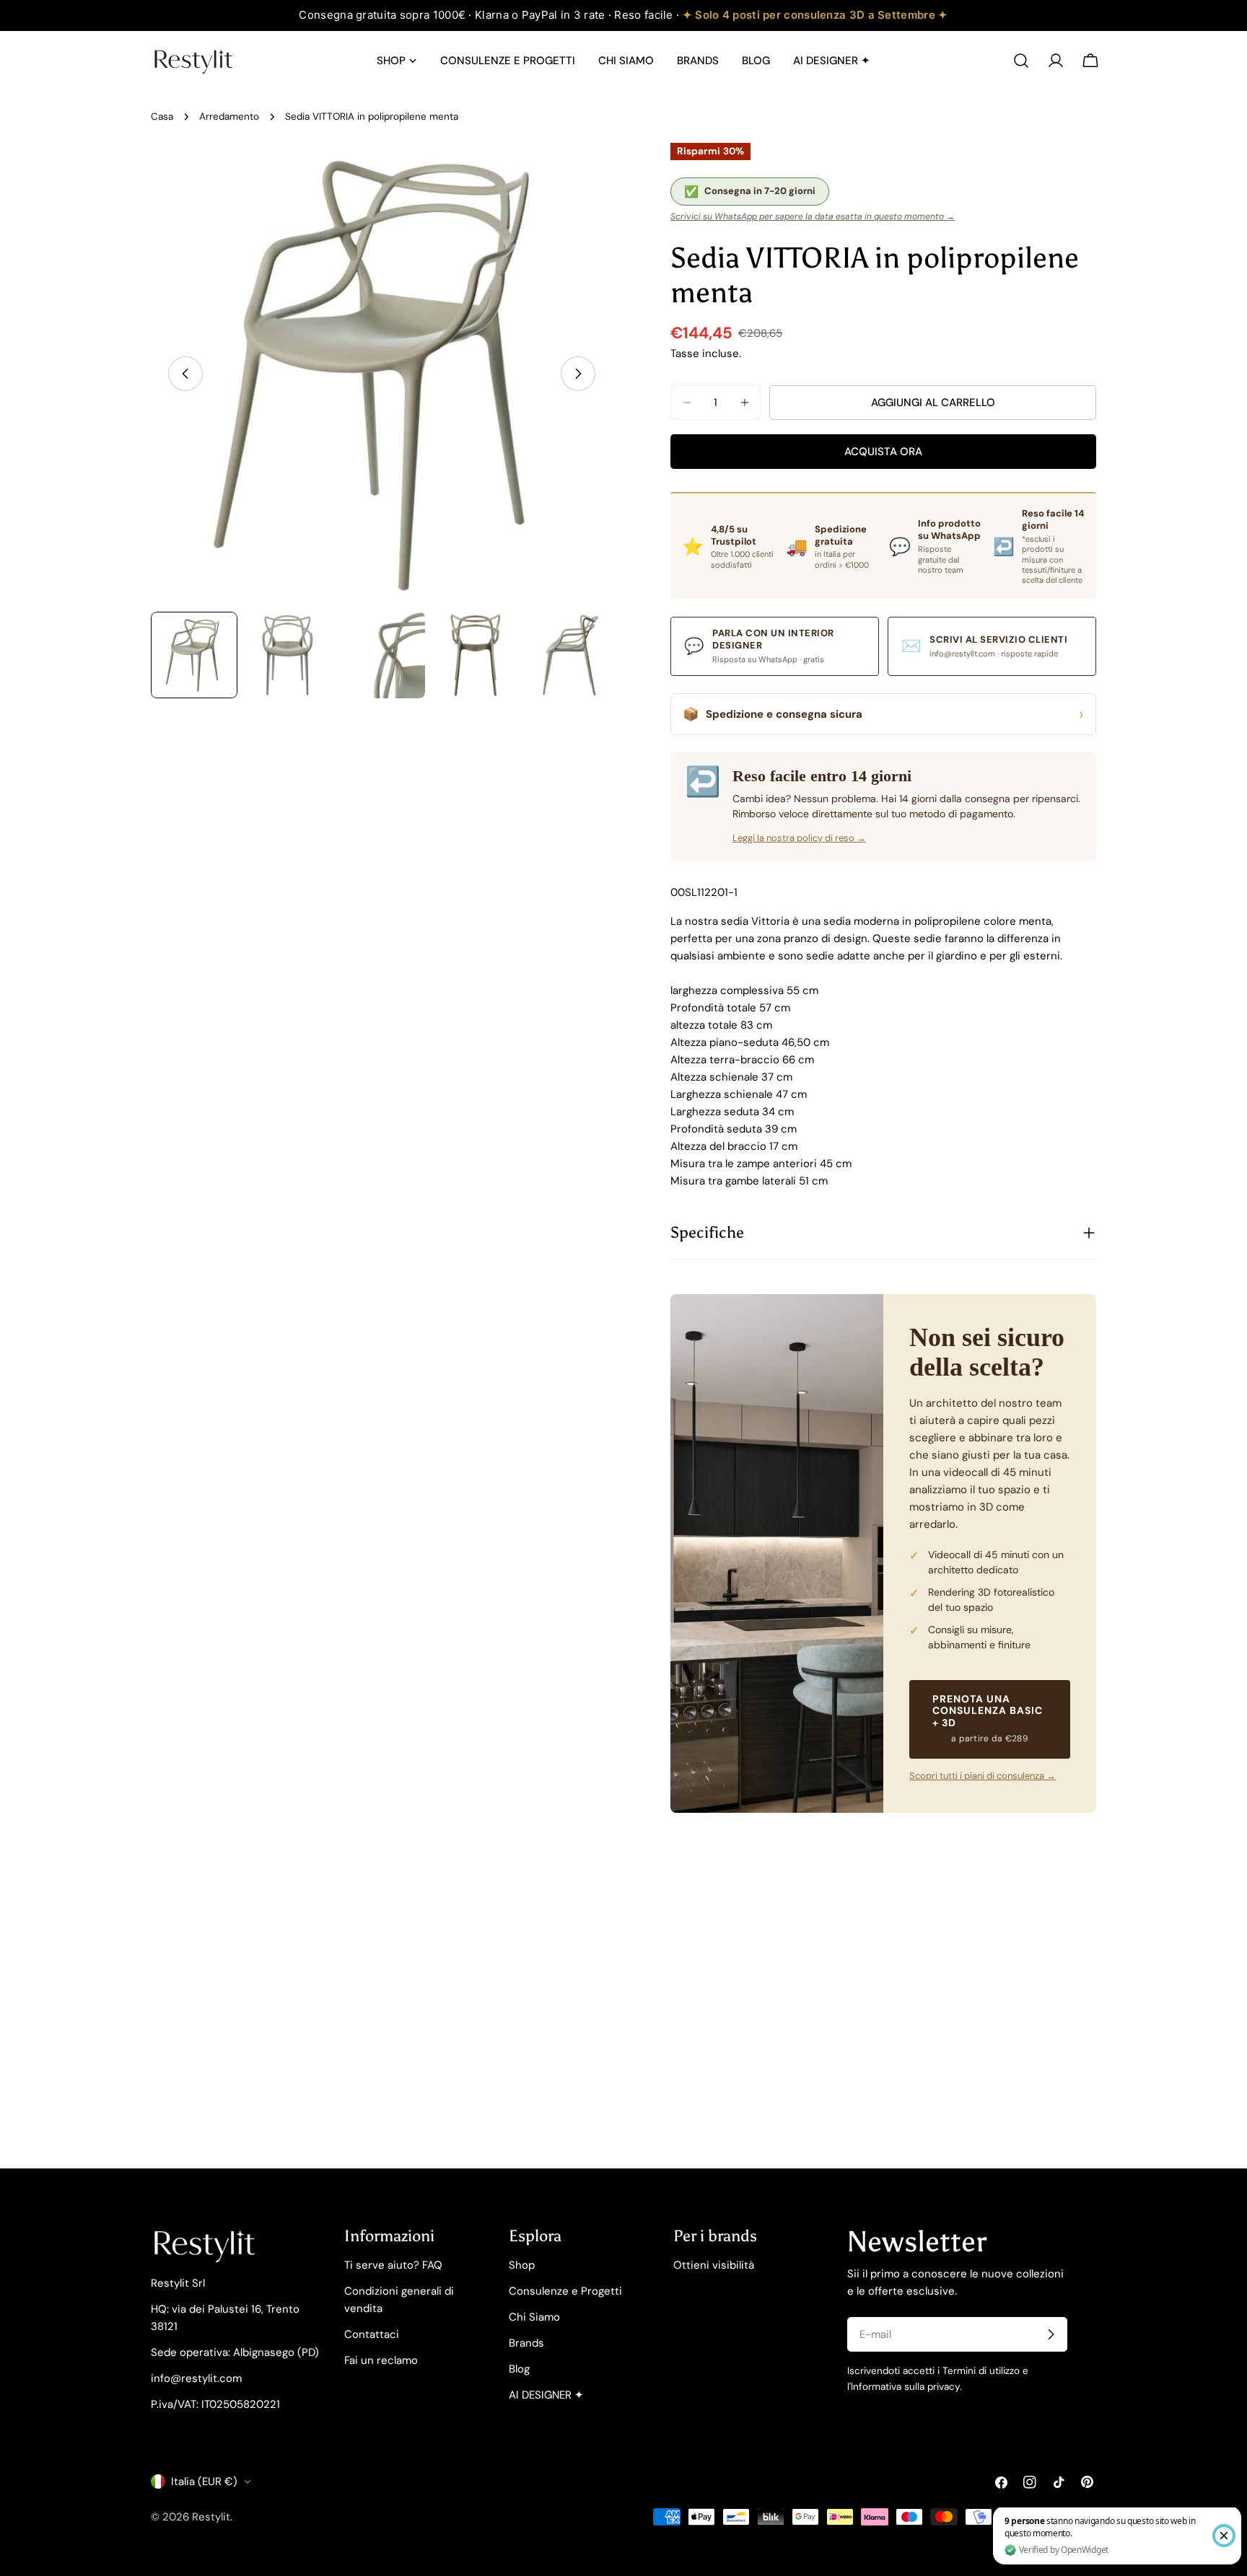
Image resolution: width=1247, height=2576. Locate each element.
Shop (522, 2265)
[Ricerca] (1021, 61)
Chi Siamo (534, 2317)
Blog (519, 2369)
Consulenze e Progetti (565, 2291)
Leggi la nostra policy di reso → (799, 838)
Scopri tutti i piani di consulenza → (983, 1776)
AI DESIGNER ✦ (546, 2395)
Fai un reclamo (381, 2360)
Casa (162, 117)
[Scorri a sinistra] (185, 374)
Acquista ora (883, 452)
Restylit (211, 2517)
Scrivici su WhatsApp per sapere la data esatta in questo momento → (813, 216)
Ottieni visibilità (714, 2265)
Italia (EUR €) (204, 2482)
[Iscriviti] (1051, 2334)
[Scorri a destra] (578, 374)
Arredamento (229, 117)
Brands (526, 2343)
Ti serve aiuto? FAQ (393, 2265)
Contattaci (372, 2334)
